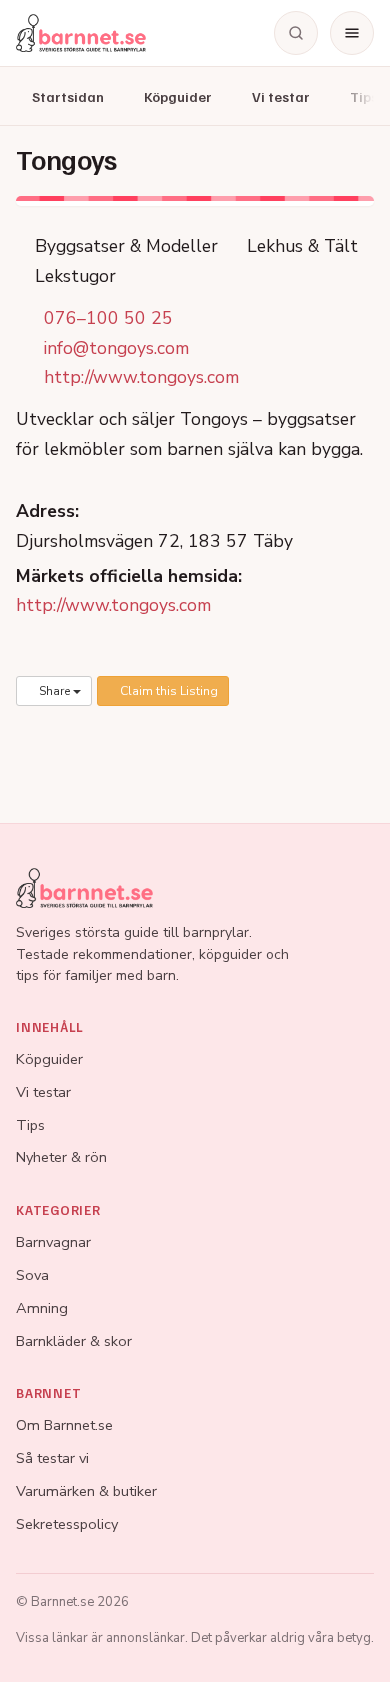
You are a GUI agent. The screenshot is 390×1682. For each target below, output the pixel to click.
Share (54, 691)
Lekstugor (73, 276)
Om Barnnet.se (64, 1425)
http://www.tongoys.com (141, 377)
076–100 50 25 (108, 318)
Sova (32, 1275)
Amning (42, 1308)
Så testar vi (52, 1458)
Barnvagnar (53, 1242)
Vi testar (281, 96)
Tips (30, 1125)
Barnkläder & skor (74, 1341)
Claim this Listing (167, 691)
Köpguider (178, 96)
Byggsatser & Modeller (124, 246)
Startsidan (68, 96)
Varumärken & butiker (86, 1491)
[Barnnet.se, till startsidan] (81, 33)
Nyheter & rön (61, 1157)
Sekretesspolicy (67, 1524)
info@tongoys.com (116, 348)
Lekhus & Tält (300, 246)
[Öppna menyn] (352, 33)
